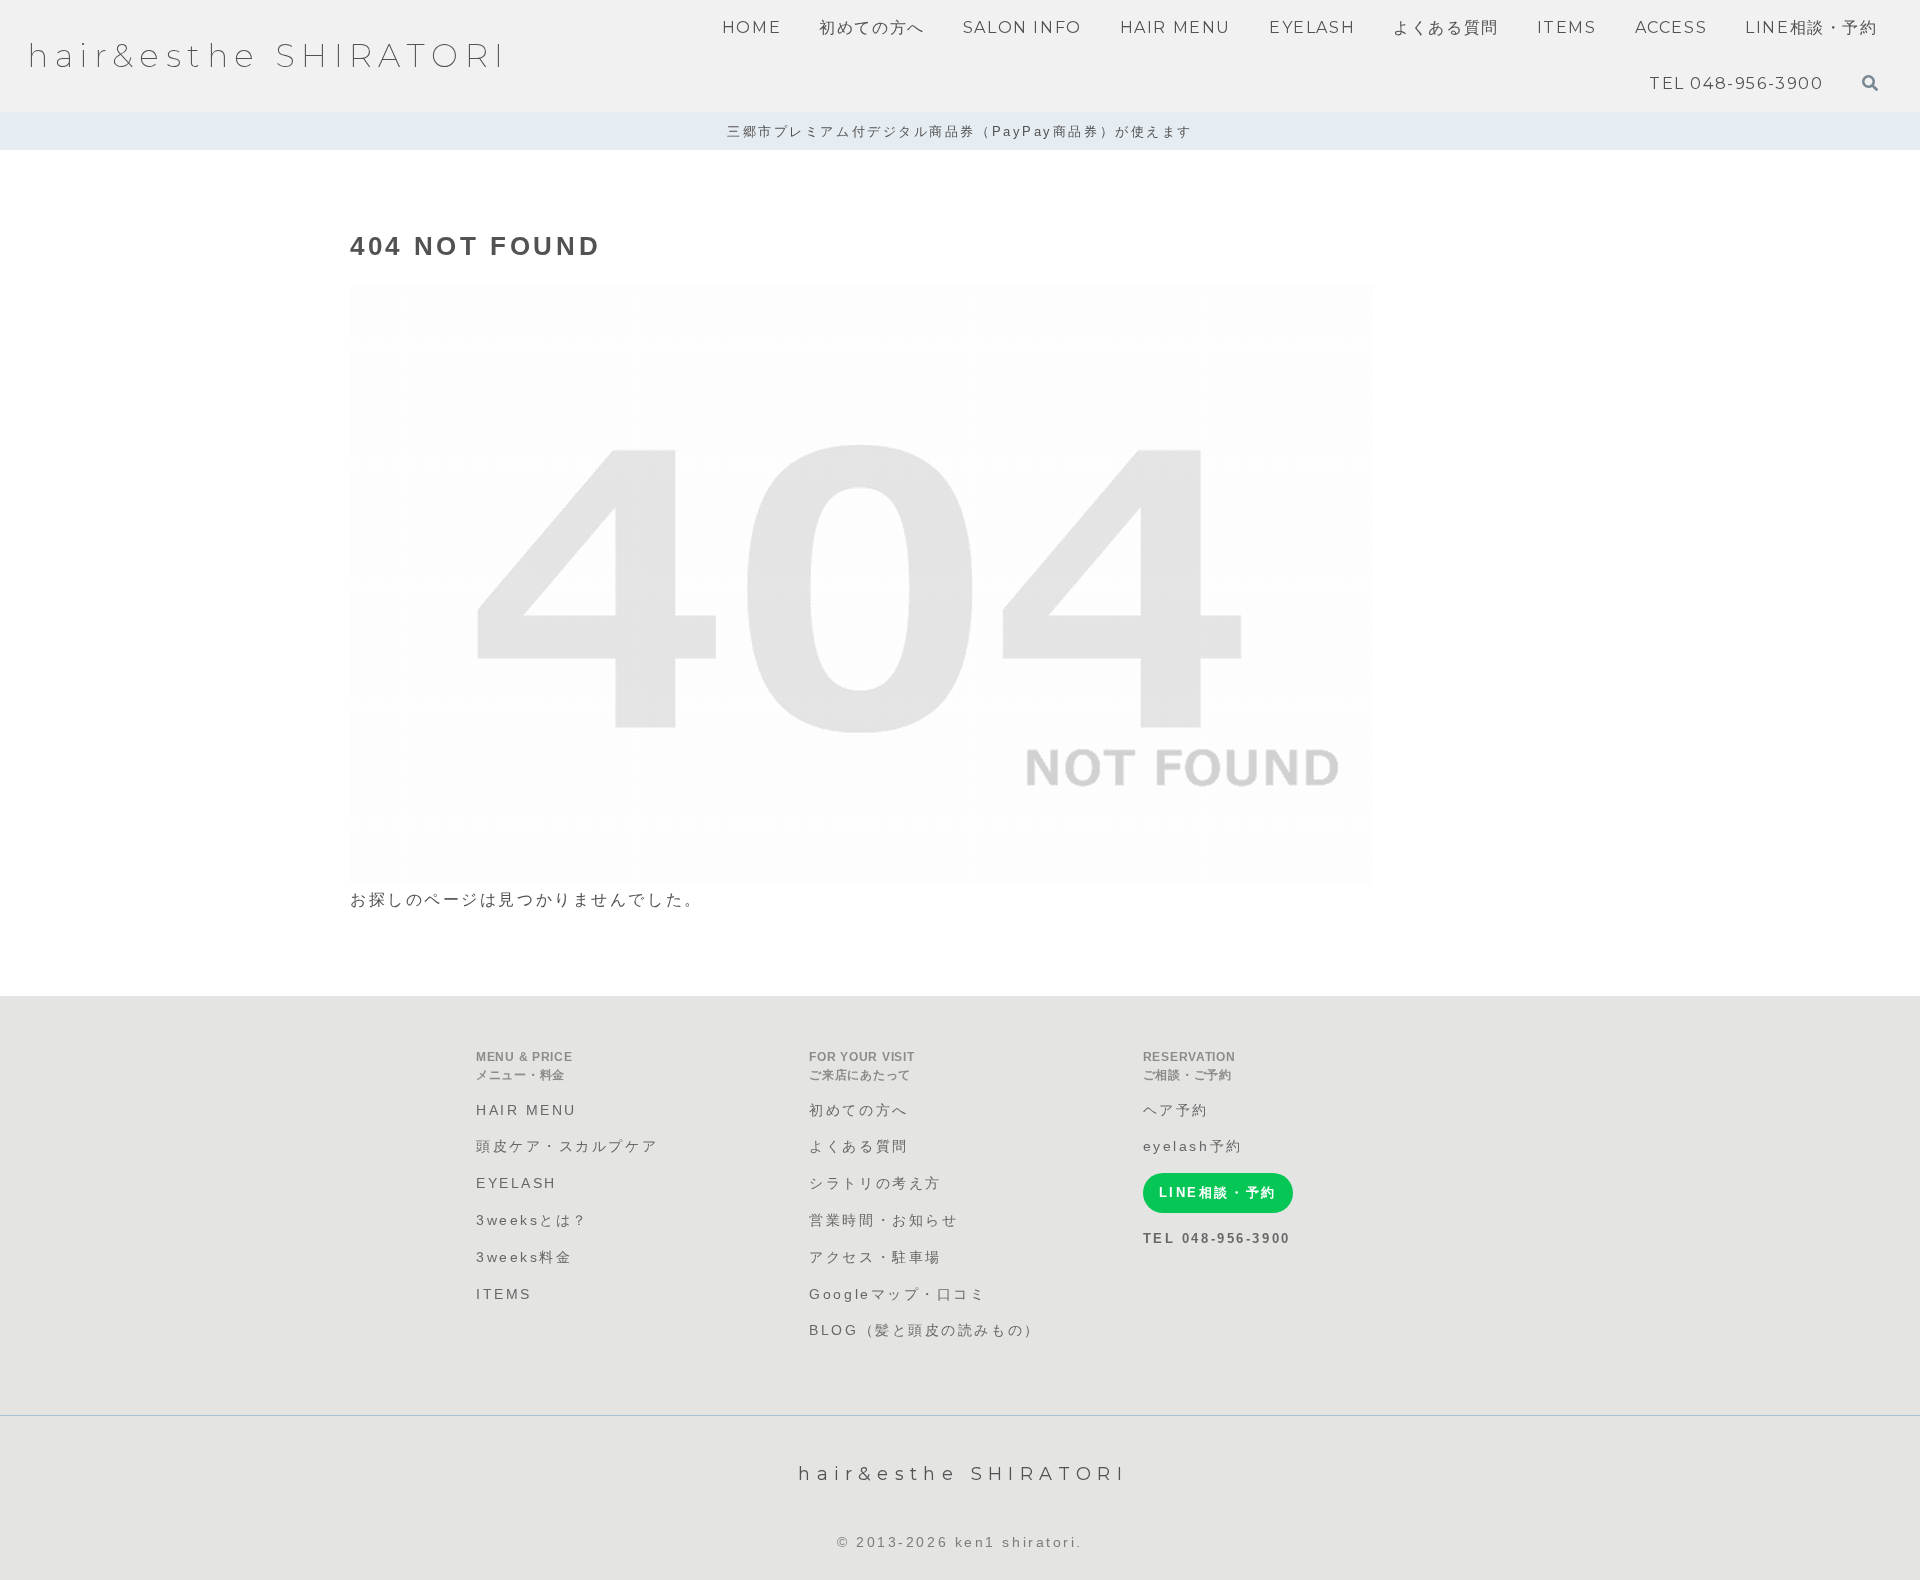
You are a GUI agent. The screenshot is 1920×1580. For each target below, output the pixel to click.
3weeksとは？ (532, 1220)
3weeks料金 (524, 1257)
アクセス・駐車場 (875, 1257)
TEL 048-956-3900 (1217, 1238)
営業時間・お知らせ (883, 1220)
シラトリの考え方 (875, 1183)
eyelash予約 (1193, 1146)
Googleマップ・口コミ (897, 1294)
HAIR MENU (526, 1110)
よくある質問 (858, 1146)
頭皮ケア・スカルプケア (567, 1146)
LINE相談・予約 (1218, 1192)
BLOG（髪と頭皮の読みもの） (924, 1330)
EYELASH (516, 1183)
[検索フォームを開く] (1870, 83)
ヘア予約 (1176, 1110)
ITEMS (504, 1294)
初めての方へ (858, 1110)
